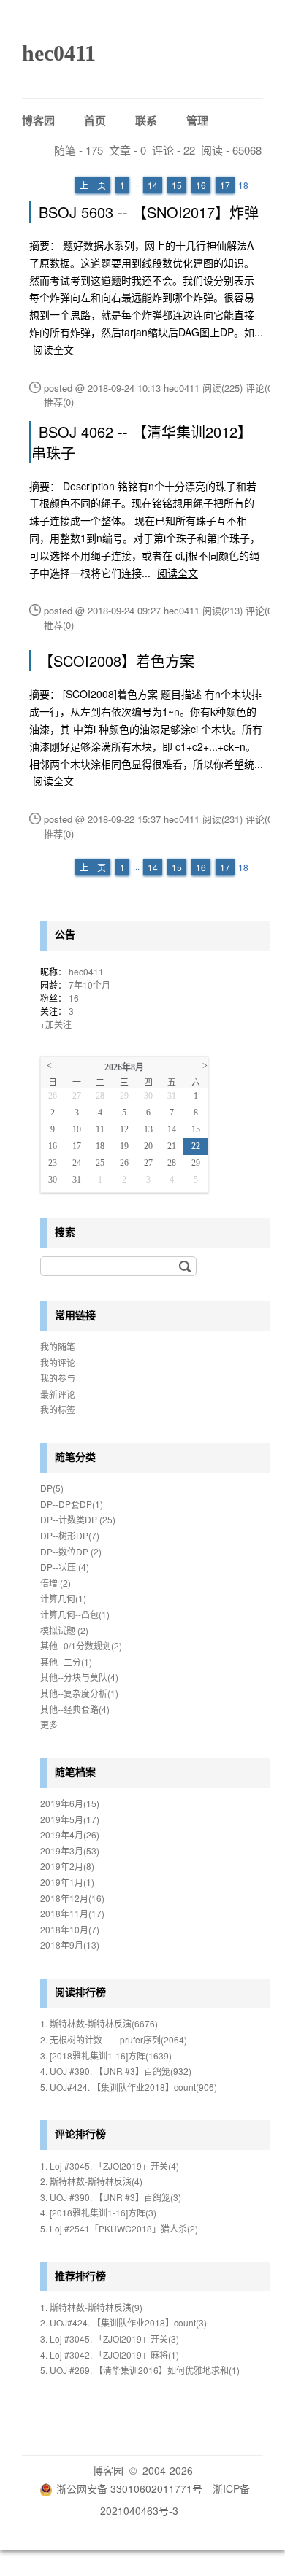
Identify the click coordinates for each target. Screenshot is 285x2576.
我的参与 (58, 1378)
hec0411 (59, 53)
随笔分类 (75, 1456)
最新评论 (58, 1394)
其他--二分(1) (66, 1662)
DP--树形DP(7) (70, 1535)
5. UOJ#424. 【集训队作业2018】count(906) (129, 2087)
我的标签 (58, 1409)
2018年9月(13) (70, 1945)
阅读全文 (53, 349)
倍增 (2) (56, 1583)
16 (201, 185)
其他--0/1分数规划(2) (81, 1645)
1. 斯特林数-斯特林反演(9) (91, 2307)
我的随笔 (58, 1346)
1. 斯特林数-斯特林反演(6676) (99, 2023)
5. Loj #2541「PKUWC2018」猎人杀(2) (119, 2228)
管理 (197, 120)
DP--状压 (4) (65, 1567)
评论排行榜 (80, 2133)
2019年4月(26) (70, 1834)
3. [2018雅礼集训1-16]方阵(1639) (106, 2055)
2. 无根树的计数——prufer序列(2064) (114, 2039)
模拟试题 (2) (64, 1630)
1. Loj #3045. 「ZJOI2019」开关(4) (110, 2166)
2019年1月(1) (67, 1882)
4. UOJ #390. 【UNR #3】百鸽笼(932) (116, 2071)
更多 (49, 1724)
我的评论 (58, 1362)
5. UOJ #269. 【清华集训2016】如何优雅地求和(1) (140, 2370)
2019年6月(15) (70, 1803)
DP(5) (52, 1488)
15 (177, 185)
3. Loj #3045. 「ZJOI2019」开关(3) (110, 2339)
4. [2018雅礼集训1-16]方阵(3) (98, 2212)
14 (153, 185)
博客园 (38, 120)
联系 (146, 120)
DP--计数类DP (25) (78, 1519)
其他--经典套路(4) (75, 1709)
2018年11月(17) (72, 1913)
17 (225, 185)
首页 (95, 120)
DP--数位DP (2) (71, 1551)
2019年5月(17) (70, 1819)
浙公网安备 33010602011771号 (129, 2488)
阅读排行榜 (80, 1992)
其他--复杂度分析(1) (79, 1693)
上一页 (93, 185)
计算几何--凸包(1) (75, 1614)
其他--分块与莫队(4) (79, 1677)
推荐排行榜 (80, 2275)
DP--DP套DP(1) (72, 1504)
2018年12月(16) (72, 1898)
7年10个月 (90, 985)
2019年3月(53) (70, 1850)
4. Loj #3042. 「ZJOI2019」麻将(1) (110, 2355)
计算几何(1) (63, 1598)
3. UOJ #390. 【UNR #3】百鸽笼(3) (111, 2197)
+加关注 (56, 1024)
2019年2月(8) (67, 1866)
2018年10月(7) (70, 1929)
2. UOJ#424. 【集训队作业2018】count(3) (123, 2322)
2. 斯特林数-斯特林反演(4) (91, 2181)
